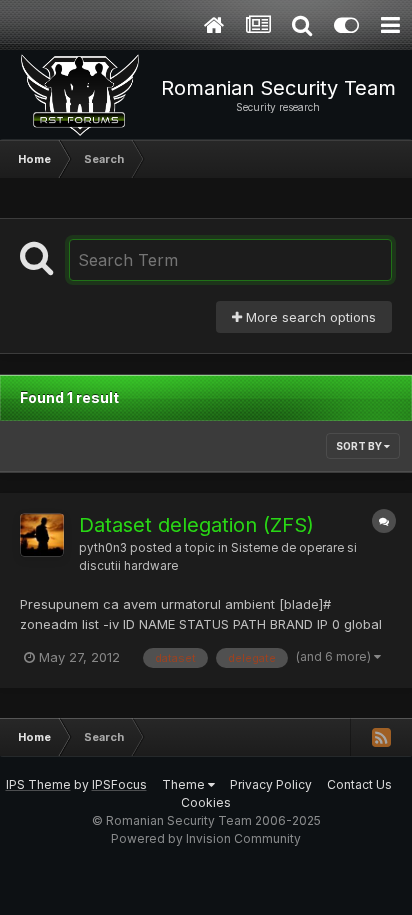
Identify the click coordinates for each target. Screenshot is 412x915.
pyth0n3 (103, 548)
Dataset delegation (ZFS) (196, 525)
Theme (185, 784)
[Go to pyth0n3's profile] (42, 535)
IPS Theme (38, 784)
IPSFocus (119, 784)
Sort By (360, 446)
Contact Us (359, 784)
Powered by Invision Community (206, 838)
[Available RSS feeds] (381, 737)
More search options (309, 317)
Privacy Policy (271, 784)
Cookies (206, 802)
